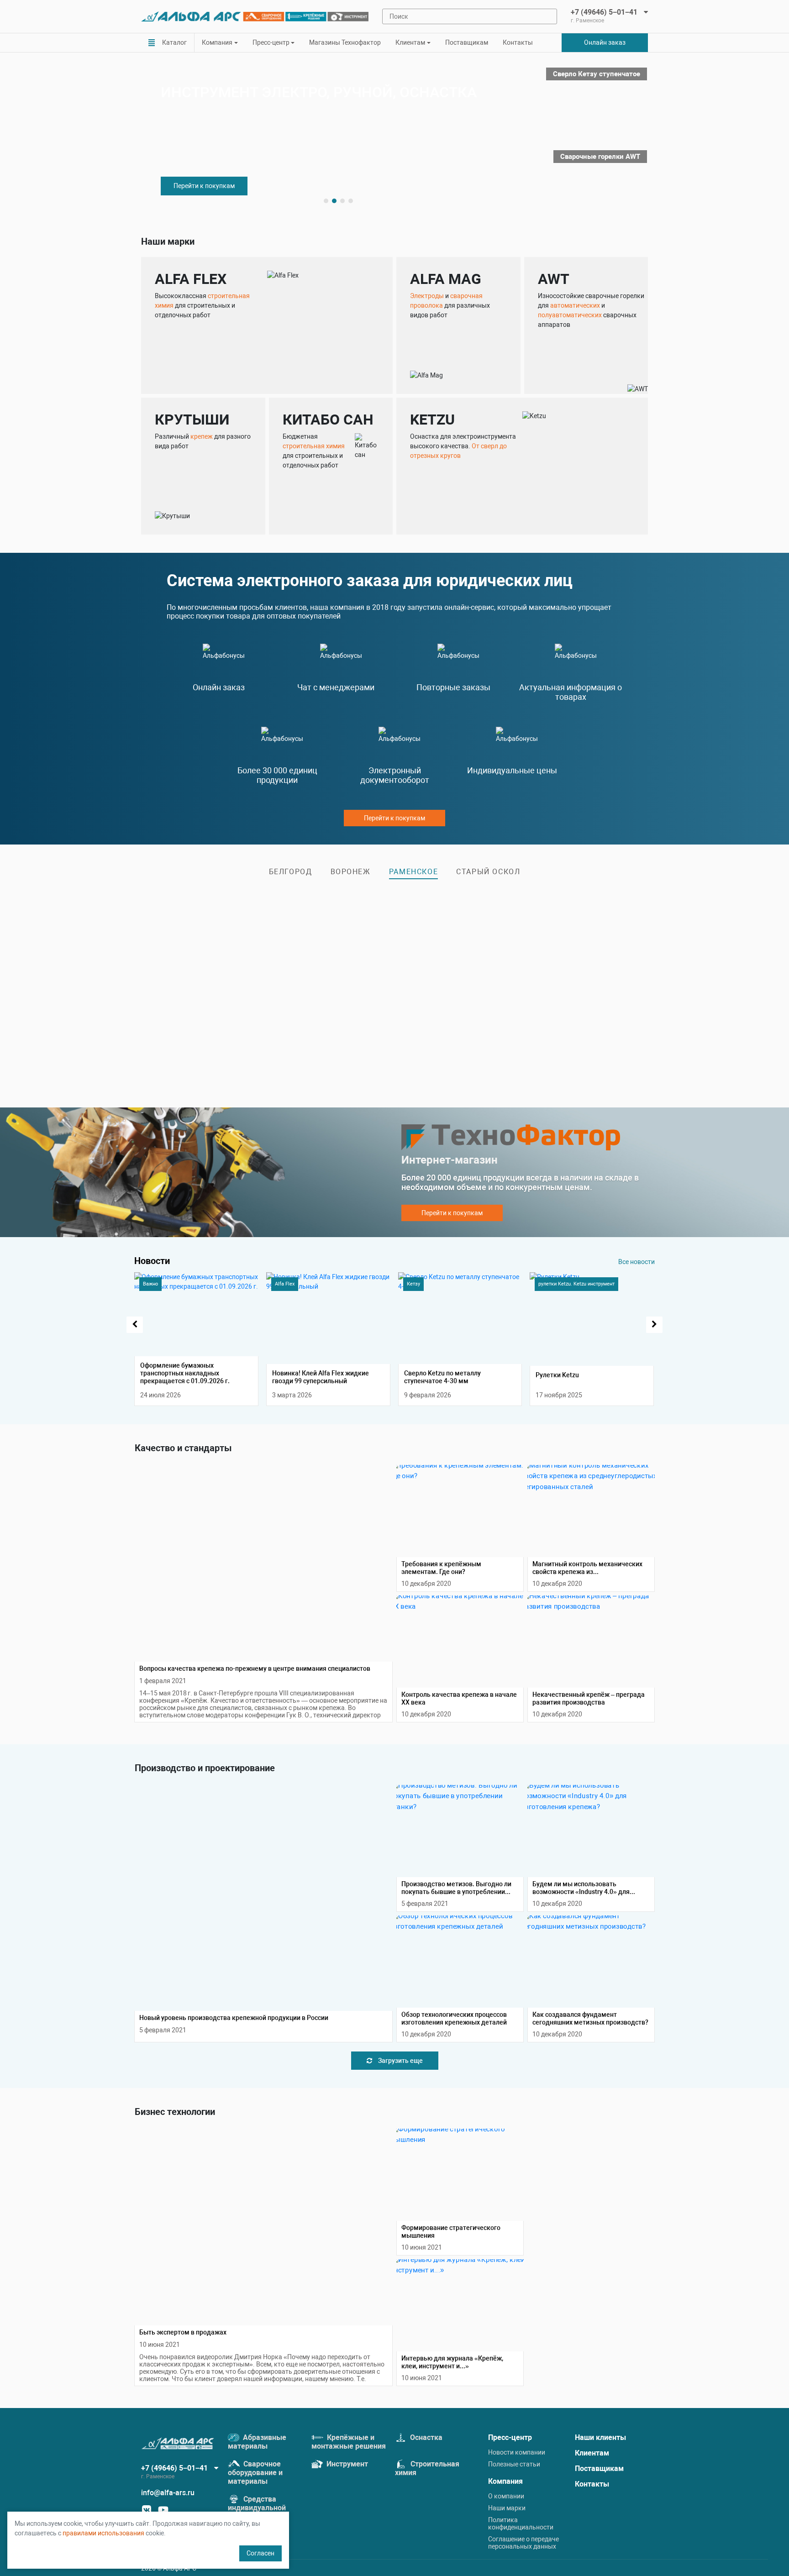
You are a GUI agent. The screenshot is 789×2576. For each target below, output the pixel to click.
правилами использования (103, 2533)
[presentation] (135, 1325)
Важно (150, 1284)
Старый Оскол (488, 872)
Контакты (518, 42)
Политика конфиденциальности (521, 2524)
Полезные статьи (514, 2464)
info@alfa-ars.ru (168, 2493)
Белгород (291, 872)
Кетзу (413, 1284)
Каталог (174, 42)
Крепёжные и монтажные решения (349, 2442)
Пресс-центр (510, 2437)
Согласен (260, 2553)
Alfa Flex (285, 1284)
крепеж (202, 436)
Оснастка (425, 2437)
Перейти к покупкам (204, 186)
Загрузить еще (400, 2061)
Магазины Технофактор (345, 42)
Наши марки (507, 2508)
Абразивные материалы (257, 2442)
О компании (506, 2496)
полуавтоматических (570, 315)
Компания (505, 2481)
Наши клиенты (600, 2437)
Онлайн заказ (605, 42)
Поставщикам (467, 42)
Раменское (413, 872)
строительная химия (314, 446)
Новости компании (517, 2452)
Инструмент (346, 2464)
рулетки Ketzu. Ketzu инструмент (576, 1284)
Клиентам (592, 2453)
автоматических (575, 305)
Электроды (427, 296)
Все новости (636, 1262)
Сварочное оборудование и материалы (255, 2473)
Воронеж (351, 872)
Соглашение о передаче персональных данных (523, 2543)
